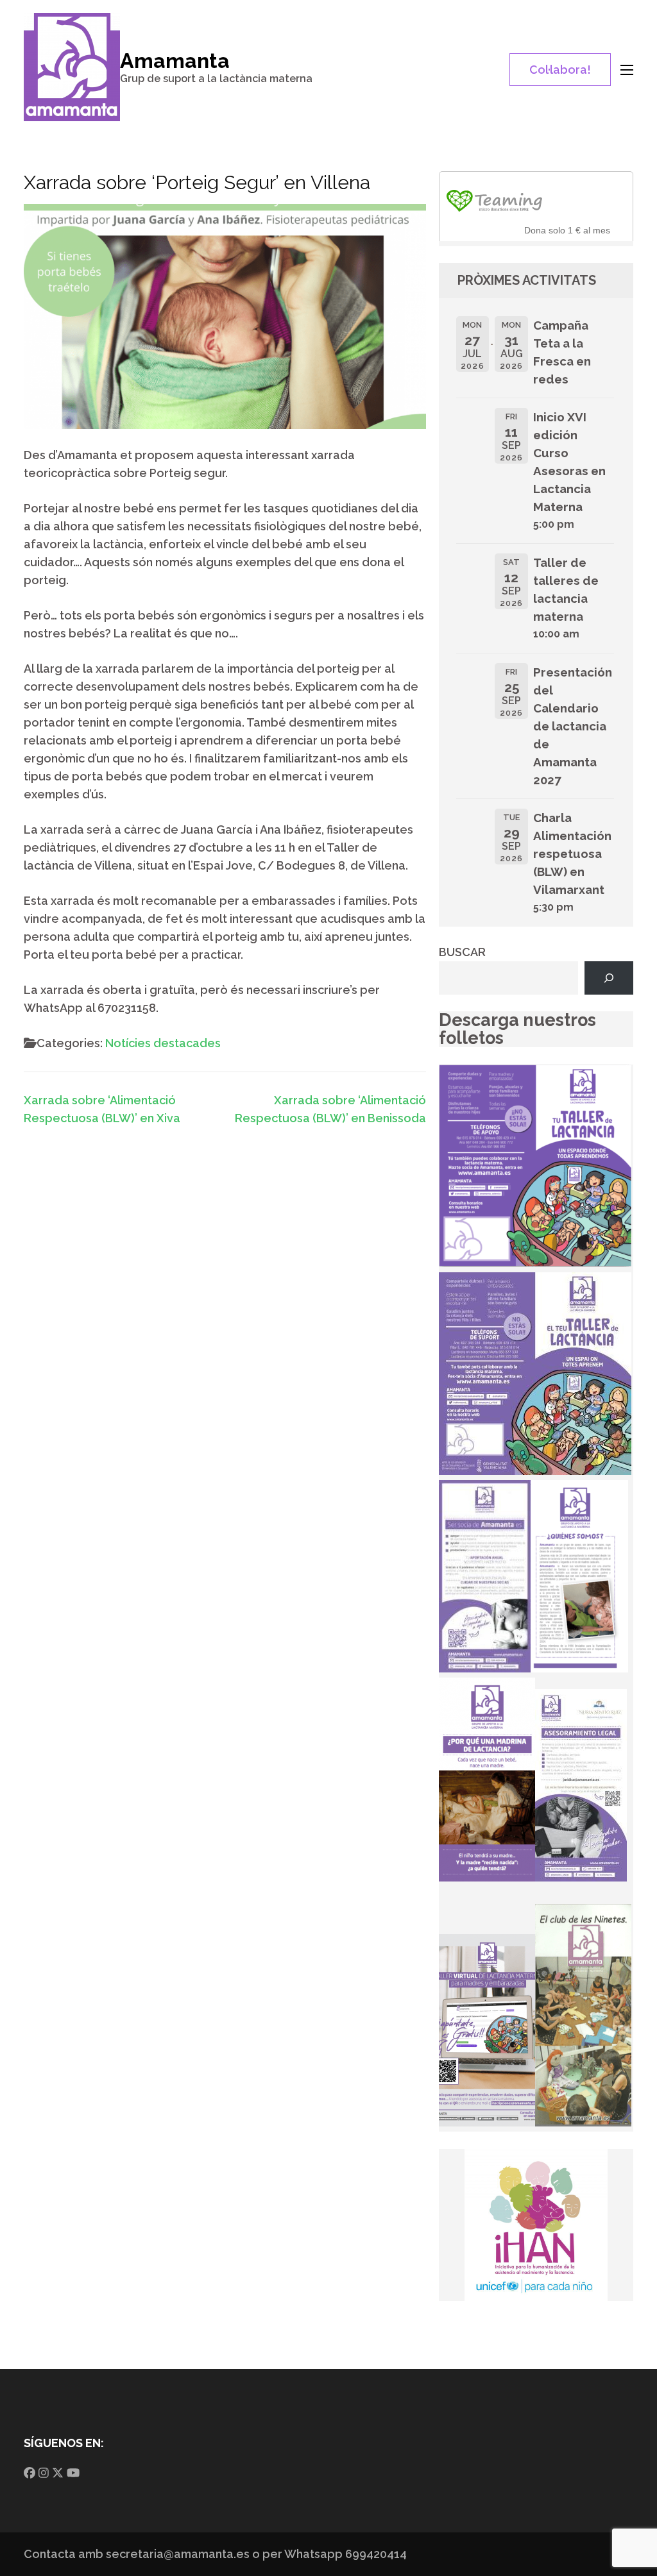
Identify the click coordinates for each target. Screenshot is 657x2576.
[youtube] (73, 2473)
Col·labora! (560, 70)
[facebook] (30, 2473)
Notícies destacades (163, 1043)
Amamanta (175, 61)
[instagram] (44, 2473)
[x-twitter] (58, 2473)
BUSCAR (462, 952)
